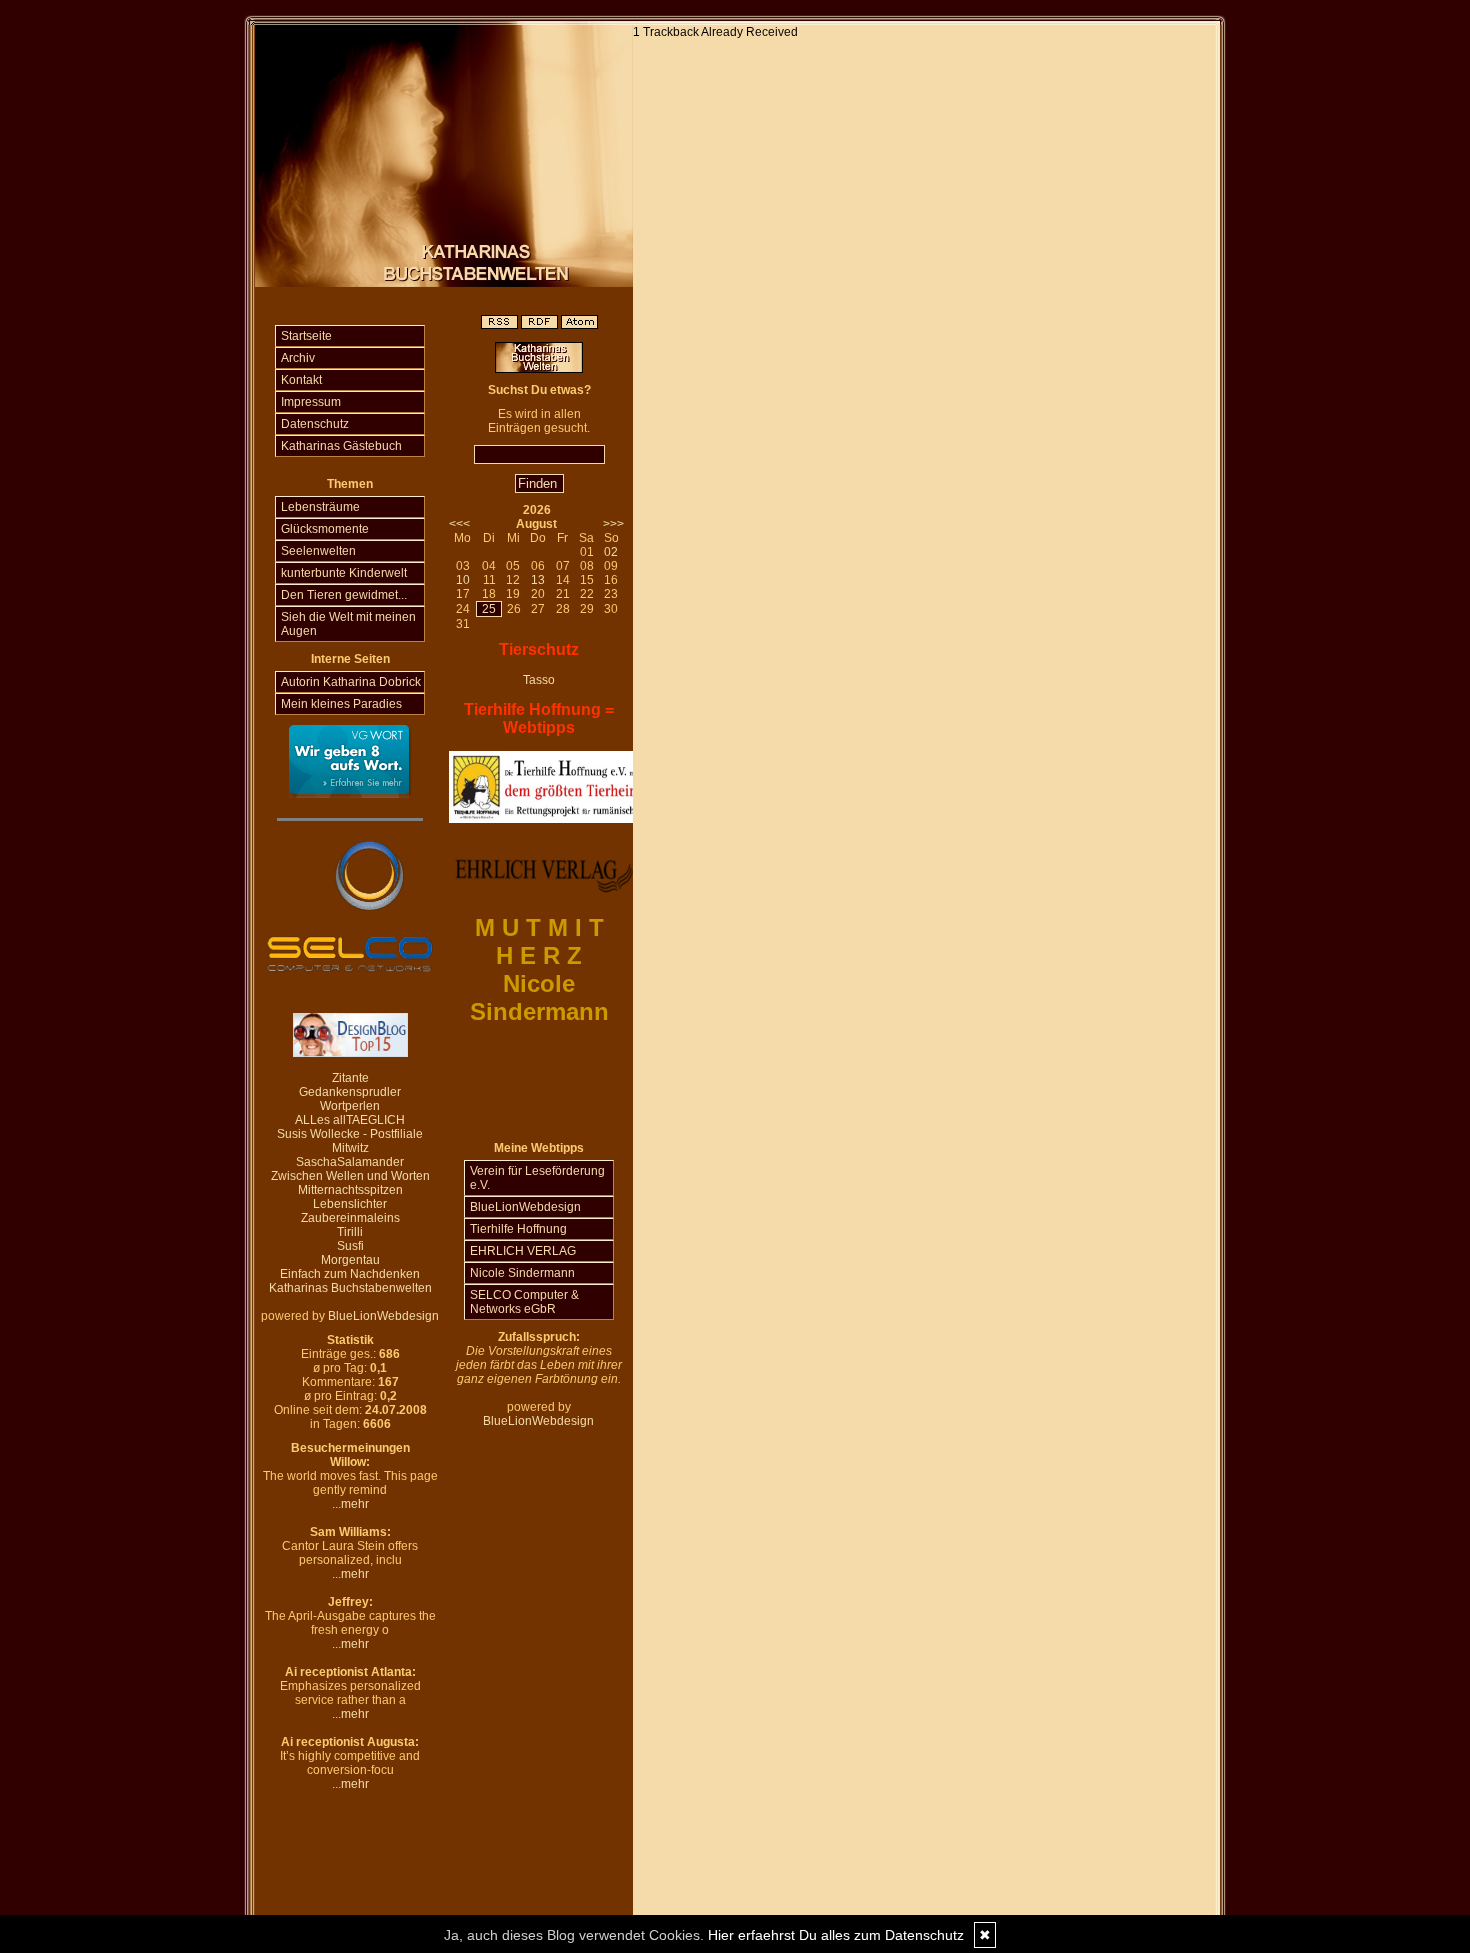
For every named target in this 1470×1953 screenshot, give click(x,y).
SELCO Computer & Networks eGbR (524, 1302)
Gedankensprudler (350, 1092)
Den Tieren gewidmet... (344, 595)
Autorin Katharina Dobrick (351, 682)
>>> (613, 524)
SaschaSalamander (350, 1162)
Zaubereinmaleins (350, 1218)
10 (463, 580)
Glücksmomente (325, 529)
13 (538, 580)
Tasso (539, 680)
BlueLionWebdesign (383, 1316)
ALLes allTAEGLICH (350, 1120)
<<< (459, 524)
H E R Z (539, 955)
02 (611, 552)
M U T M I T (539, 927)
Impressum (311, 402)
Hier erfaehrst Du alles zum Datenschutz (836, 1935)
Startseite (306, 336)
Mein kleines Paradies (341, 704)
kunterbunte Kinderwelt (344, 573)
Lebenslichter (350, 1204)
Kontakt (301, 380)
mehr (355, 1504)
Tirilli (350, 1232)
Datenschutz (315, 424)
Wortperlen (350, 1106)
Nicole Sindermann (522, 1273)
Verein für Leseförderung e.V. (537, 1178)
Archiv (298, 358)
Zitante (350, 1078)
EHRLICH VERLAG (523, 1251)
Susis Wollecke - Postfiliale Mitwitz (350, 1141)
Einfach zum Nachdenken (350, 1274)
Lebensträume (320, 507)
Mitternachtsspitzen (350, 1190)
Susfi (350, 1246)
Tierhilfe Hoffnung (518, 1229)
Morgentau (350, 1260)
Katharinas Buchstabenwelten (350, 1288)
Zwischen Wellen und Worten (350, 1176)
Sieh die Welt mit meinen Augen (348, 624)
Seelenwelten (318, 551)
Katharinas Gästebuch (341, 446)
